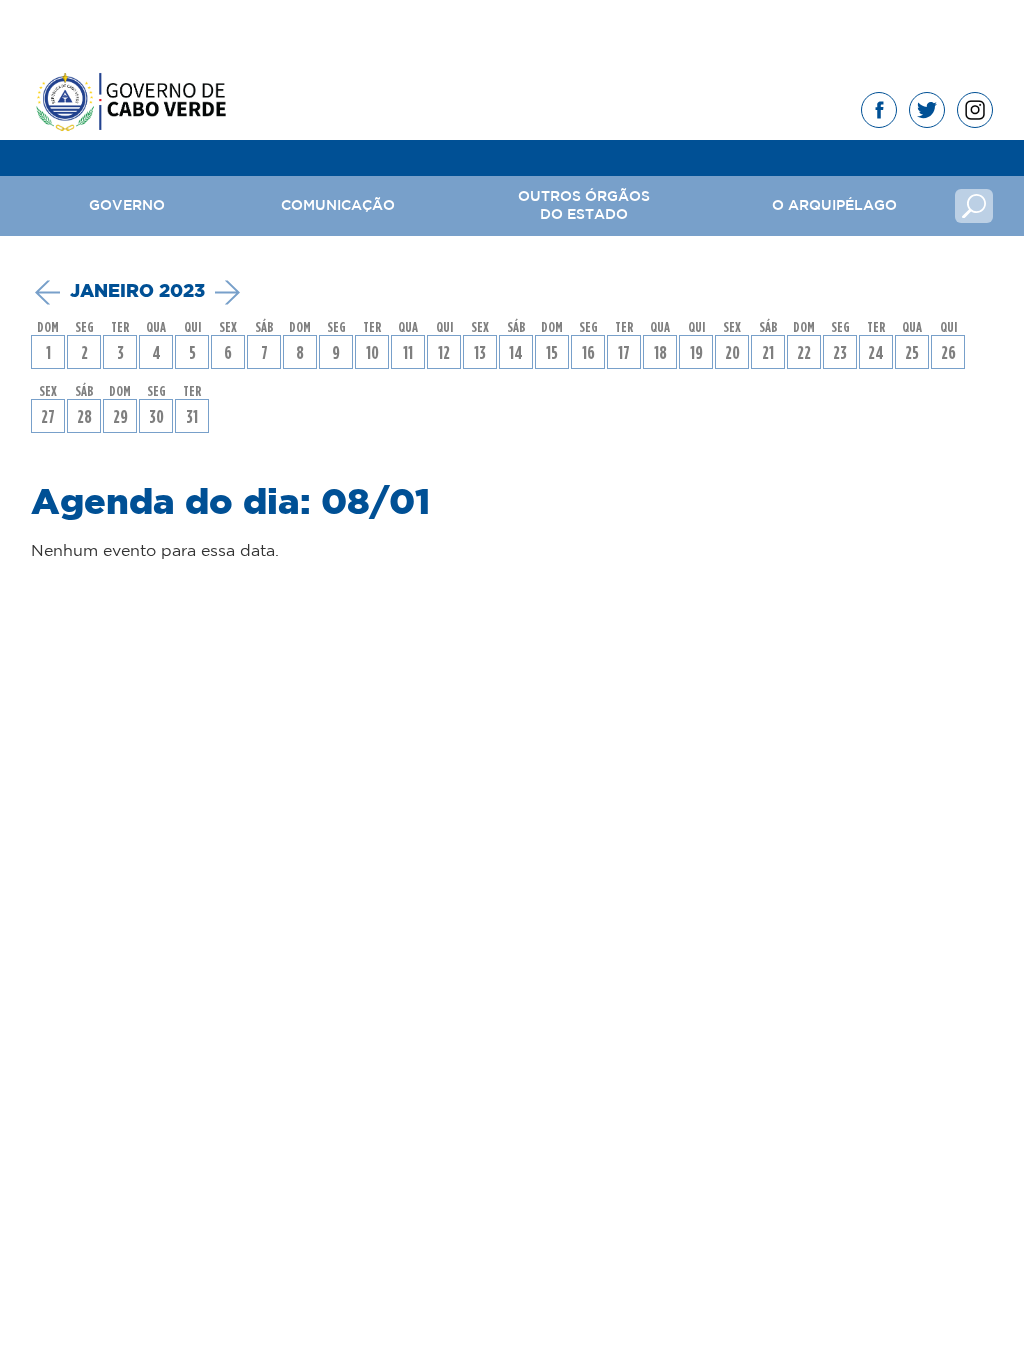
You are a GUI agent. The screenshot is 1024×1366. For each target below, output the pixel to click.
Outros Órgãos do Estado (584, 206)
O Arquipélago (834, 206)
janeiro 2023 (137, 292)
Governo (127, 206)
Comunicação (338, 206)
